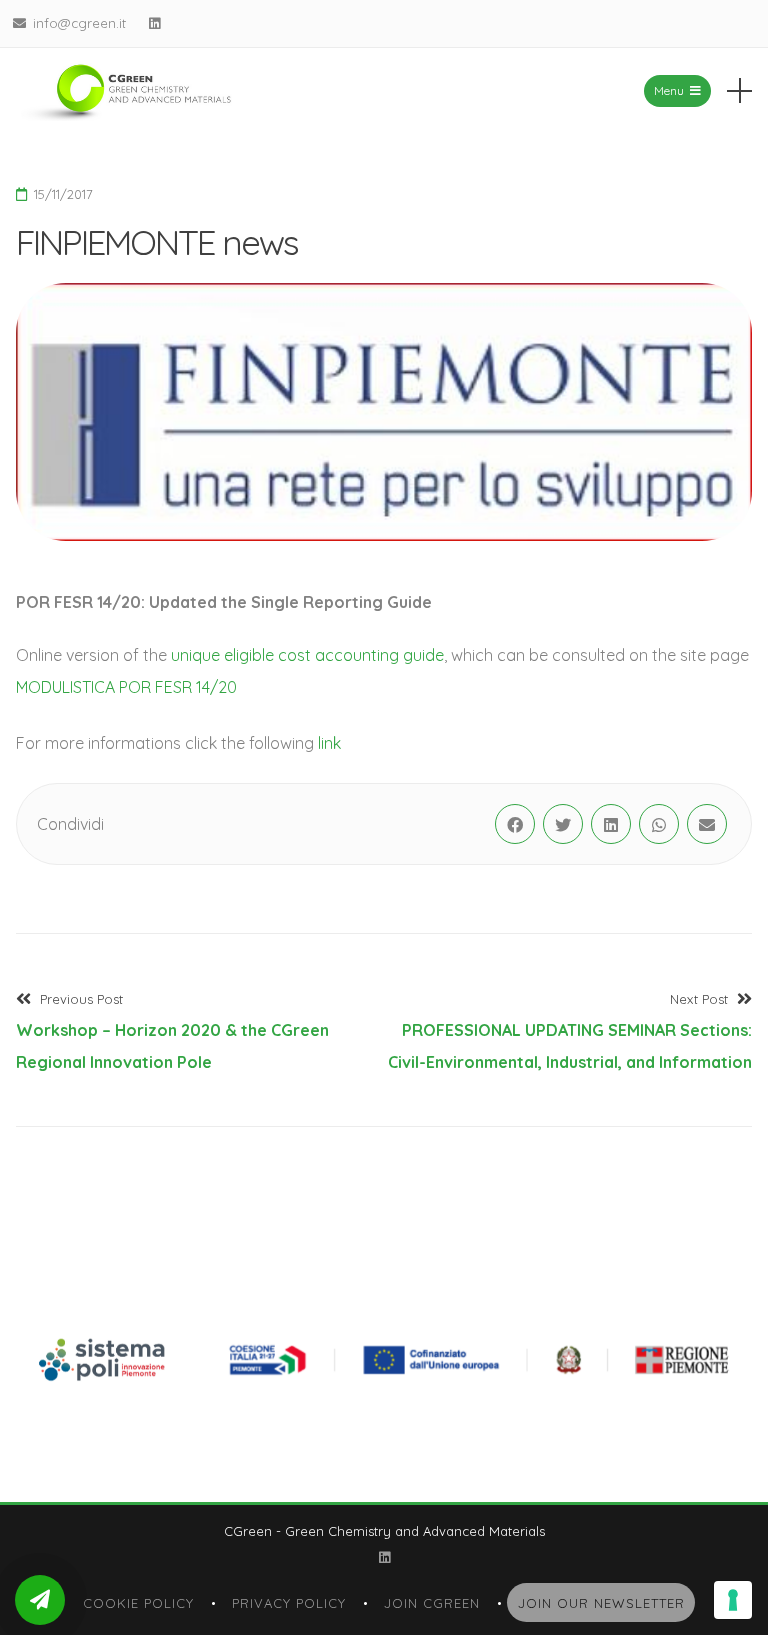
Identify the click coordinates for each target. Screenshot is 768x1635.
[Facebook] (515, 824)
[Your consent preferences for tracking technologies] (733, 1600)
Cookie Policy (138, 1603)
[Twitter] (563, 824)
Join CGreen (432, 1603)
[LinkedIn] (155, 23)
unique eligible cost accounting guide (307, 655)
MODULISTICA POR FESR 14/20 (126, 687)
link (329, 743)
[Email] (707, 824)
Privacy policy (289, 1603)
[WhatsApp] (659, 824)
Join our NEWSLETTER (601, 1603)
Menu (669, 90)
